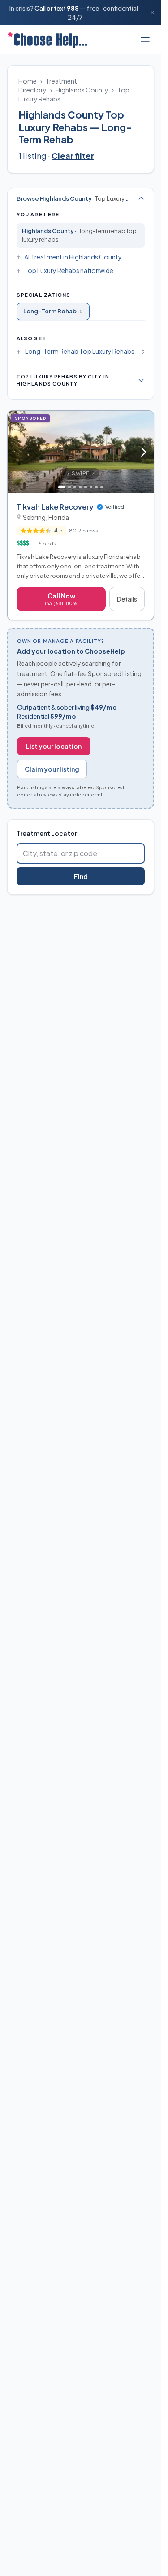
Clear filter (73, 156)
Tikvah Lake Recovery (55, 507)
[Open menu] (145, 40)
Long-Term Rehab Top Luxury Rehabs (80, 351)
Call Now (61, 599)
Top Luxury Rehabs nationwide (69, 270)
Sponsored (32, 418)
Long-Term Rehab (53, 311)
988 (73, 8)
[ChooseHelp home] (47, 40)
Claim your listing (52, 769)
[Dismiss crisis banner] (152, 13)
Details (127, 599)
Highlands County (82, 90)
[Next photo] (144, 452)
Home (28, 81)
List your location (54, 746)
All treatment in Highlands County (73, 257)
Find (81, 876)
